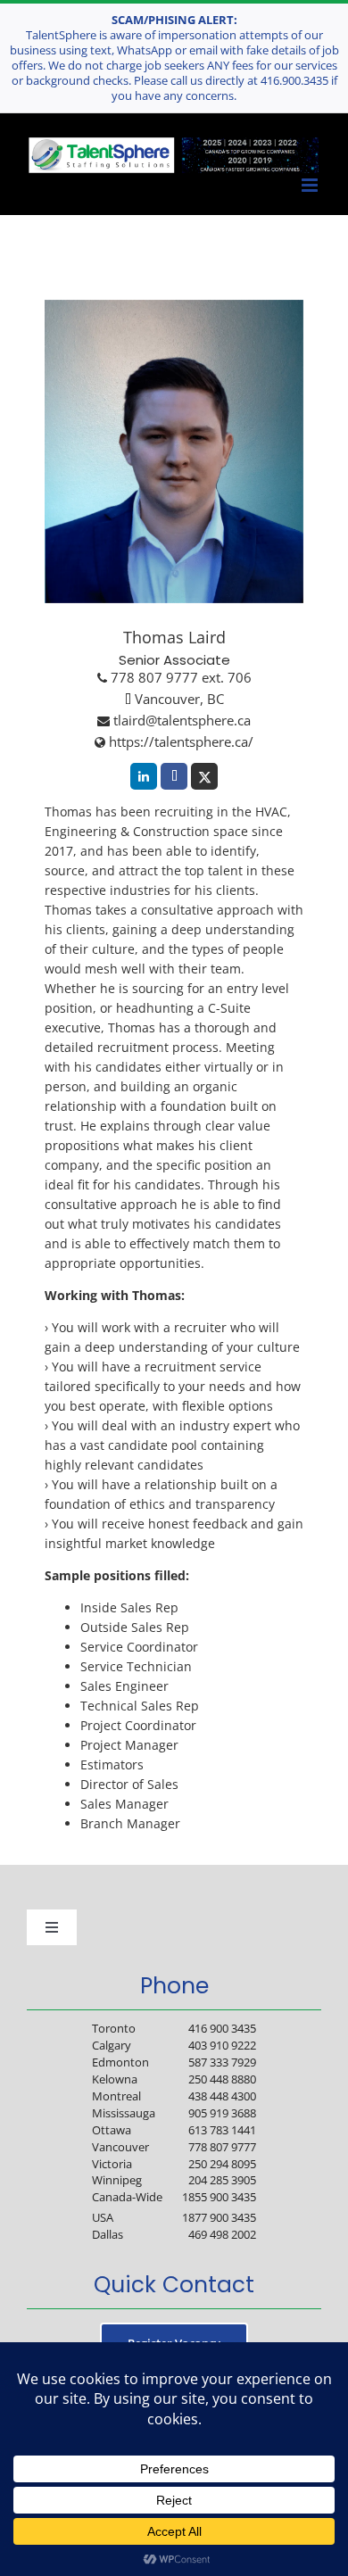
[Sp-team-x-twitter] (204, 776)
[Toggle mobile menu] (311, 186)
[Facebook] (174, 776)
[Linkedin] (144, 776)
